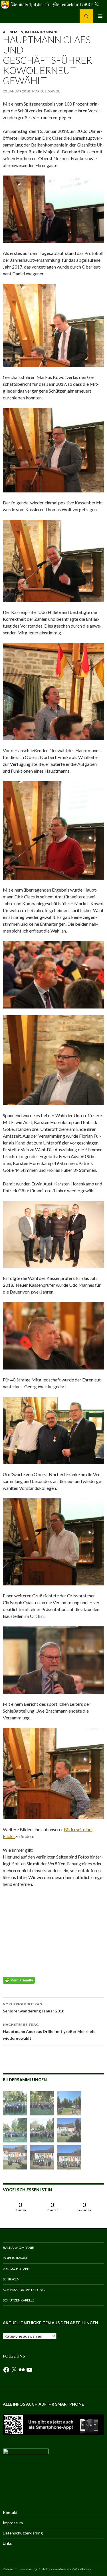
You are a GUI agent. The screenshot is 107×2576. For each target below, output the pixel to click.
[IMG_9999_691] (42, 2103)
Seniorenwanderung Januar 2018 (34, 2008)
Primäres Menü (100, 16)
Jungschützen (16, 2269)
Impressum (13, 2523)
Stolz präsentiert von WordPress (66, 2569)
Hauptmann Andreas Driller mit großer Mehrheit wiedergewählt (49, 2031)
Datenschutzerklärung (23, 2533)
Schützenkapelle (19, 2300)
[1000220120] (69, 2103)
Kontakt (10, 2512)
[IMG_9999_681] (69, 2130)
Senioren (11, 2279)
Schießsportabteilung (24, 2290)
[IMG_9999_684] (15, 2103)
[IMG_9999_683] (15, 2157)
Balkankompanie (42, 32)
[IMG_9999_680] (42, 2157)
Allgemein (13, 32)
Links (7, 2543)
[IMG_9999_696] (42, 2130)
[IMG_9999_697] (69, 2157)
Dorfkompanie (16, 2258)
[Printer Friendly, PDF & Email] (19, 1980)
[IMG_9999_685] (15, 2130)
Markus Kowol (46, 91)
